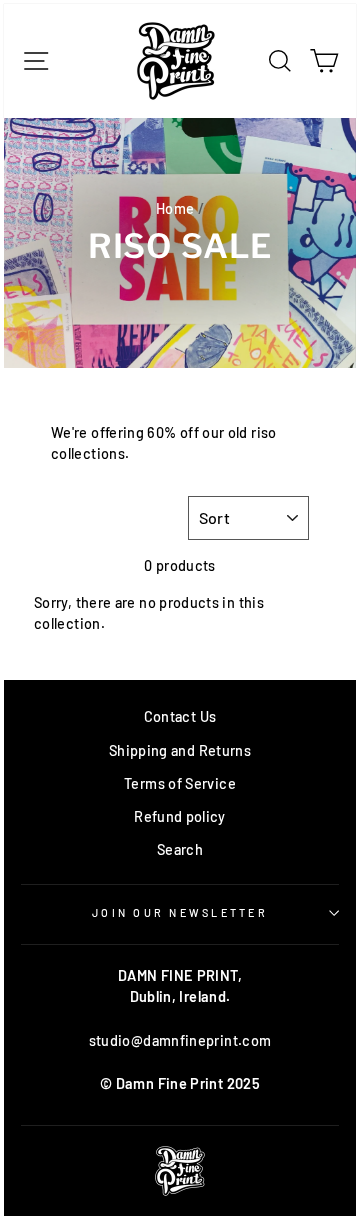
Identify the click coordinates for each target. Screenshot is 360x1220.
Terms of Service (180, 783)
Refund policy (180, 816)
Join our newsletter (180, 912)
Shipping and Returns (180, 750)
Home (175, 208)
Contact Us (180, 716)
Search (180, 849)
